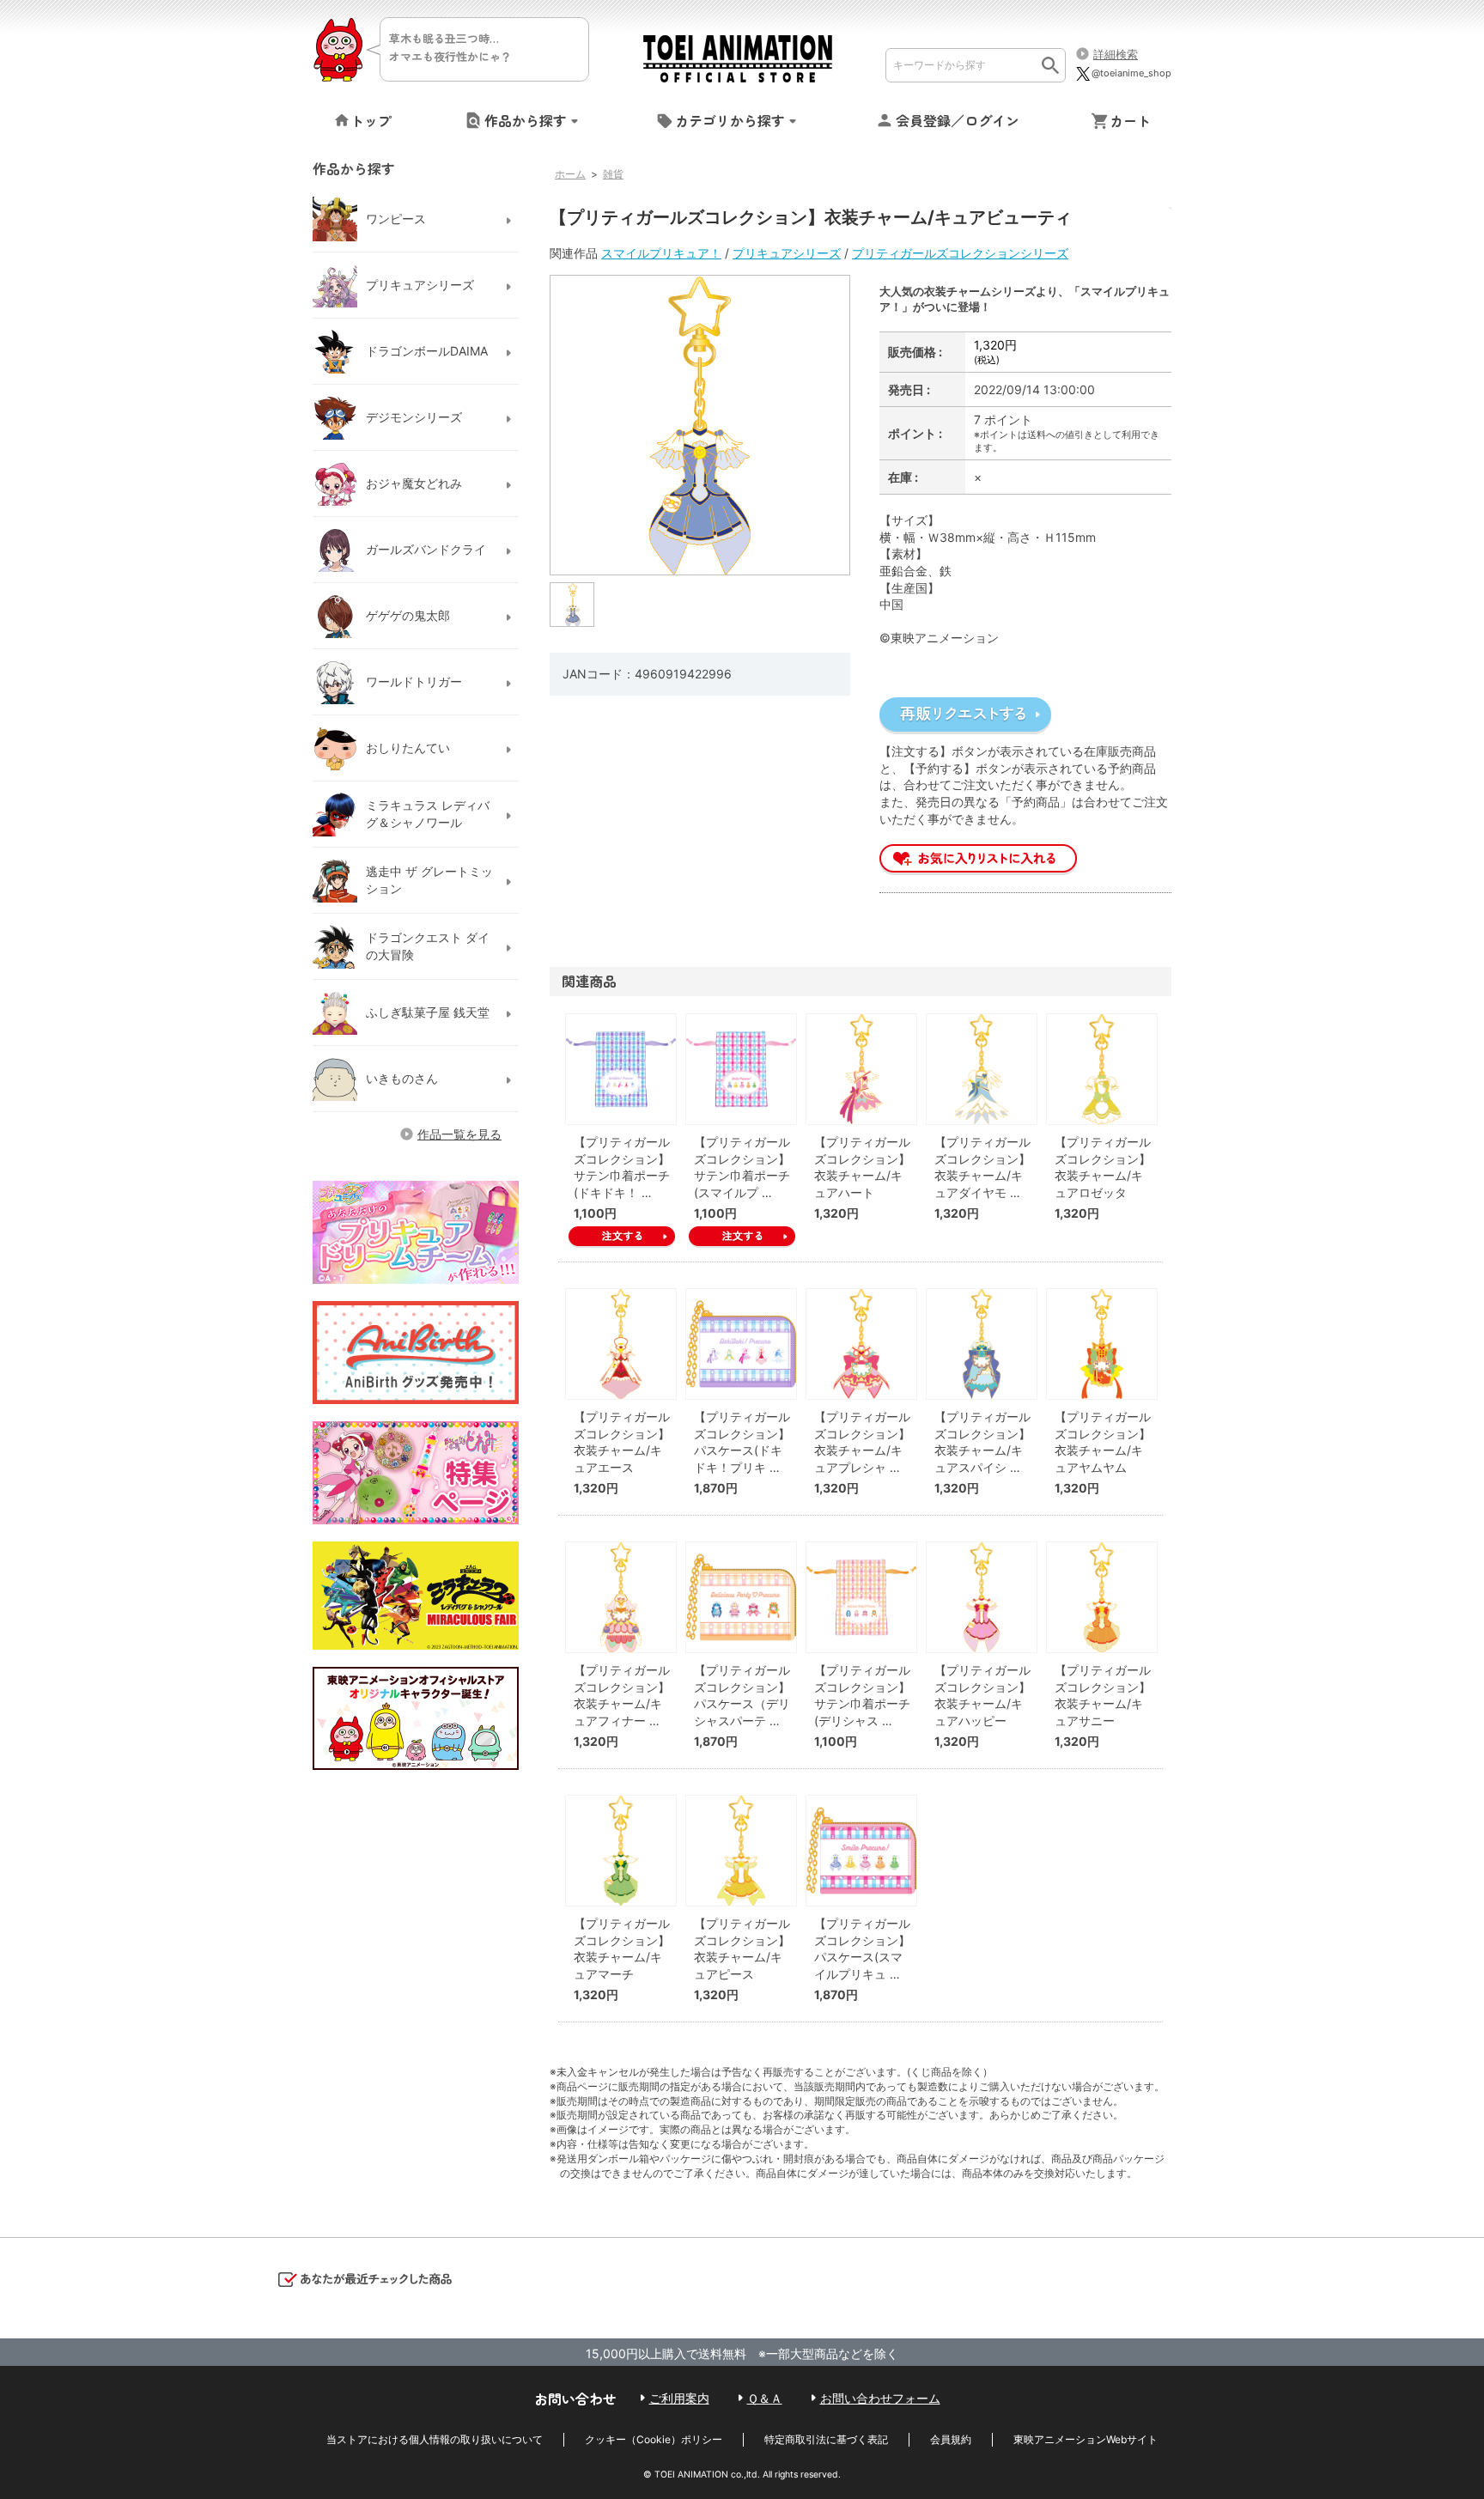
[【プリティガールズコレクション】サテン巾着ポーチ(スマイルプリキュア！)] (741, 1069)
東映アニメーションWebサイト (1086, 2439)
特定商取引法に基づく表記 (826, 2439)
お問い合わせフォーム (880, 2398)
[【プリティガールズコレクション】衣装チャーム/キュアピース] (741, 1851)
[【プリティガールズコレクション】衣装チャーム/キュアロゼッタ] (1102, 1069)
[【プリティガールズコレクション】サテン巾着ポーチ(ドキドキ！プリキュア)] (621, 1069)
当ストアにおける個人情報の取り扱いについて (435, 2439)
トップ (371, 120)
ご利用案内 (679, 2398)
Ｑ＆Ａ (765, 2398)
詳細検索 (1116, 54)
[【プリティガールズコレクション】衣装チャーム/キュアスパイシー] (982, 1344)
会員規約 (951, 2439)
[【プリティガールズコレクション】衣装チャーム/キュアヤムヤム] (1102, 1344)
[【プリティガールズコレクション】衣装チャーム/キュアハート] (861, 1069)
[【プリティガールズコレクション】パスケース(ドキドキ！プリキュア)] (741, 1344)
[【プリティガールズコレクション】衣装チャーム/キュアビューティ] (573, 604)
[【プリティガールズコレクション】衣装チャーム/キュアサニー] (1102, 1597)
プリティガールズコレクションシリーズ (960, 253)
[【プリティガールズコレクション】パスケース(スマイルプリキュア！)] (861, 1851)
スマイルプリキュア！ (661, 253)
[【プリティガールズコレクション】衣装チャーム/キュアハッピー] (982, 1597)
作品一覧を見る (459, 1134)
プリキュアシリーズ (787, 253)
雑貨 (613, 174)
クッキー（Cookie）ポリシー (654, 2439)
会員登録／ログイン (958, 120)
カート (1130, 120)
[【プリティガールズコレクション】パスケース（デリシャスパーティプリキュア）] (741, 1597)
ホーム (570, 174)
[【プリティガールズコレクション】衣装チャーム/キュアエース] (621, 1344)
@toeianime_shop (1131, 73)
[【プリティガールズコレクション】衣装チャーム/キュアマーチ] (621, 1851)
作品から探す (526, 120)
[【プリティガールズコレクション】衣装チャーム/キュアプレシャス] (861, 1344)
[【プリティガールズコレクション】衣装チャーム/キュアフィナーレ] (621, 1597)
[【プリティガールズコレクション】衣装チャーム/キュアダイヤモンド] (982, 1069)
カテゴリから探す (730, 120)
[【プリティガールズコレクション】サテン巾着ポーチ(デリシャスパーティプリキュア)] (861, 1597)
